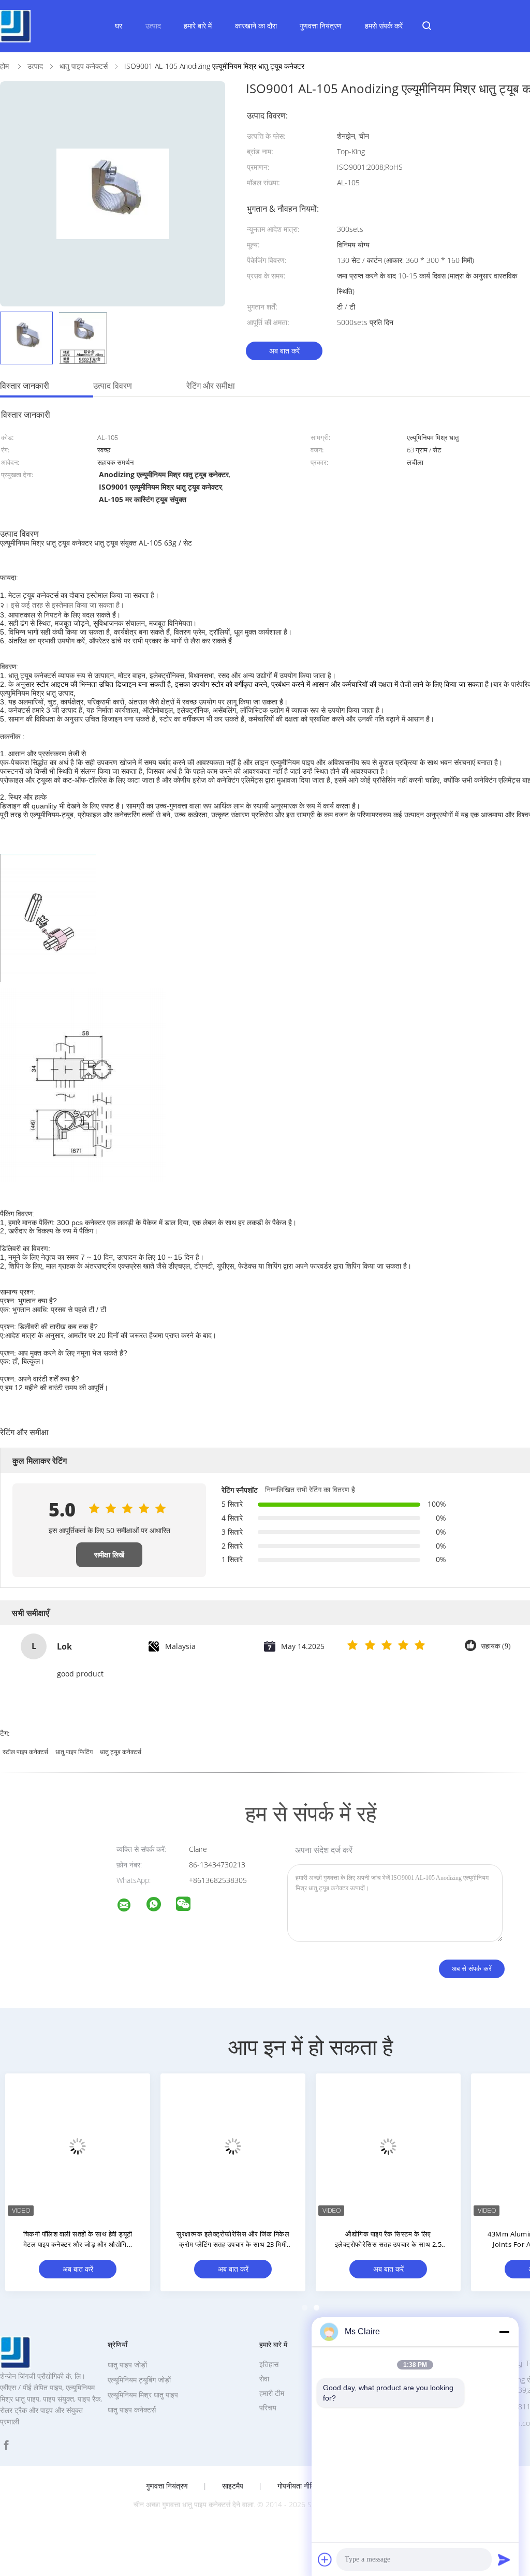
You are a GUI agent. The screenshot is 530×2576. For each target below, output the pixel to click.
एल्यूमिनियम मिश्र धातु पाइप (143, 2395)
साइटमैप (233, 2486)
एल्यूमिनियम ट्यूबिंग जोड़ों (139, 2380)
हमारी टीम (272, 2393)
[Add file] (325, 2559)
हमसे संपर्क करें (384, 26)
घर (119, 26)
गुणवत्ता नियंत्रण (321, 26)
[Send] (504, 2559)
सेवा (264, 2379)
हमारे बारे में (198, 26)
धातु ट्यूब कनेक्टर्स (121, 1752)
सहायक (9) (496, 1646)
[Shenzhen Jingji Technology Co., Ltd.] (130, 1907)
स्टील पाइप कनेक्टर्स (25, 1752)
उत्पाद (153, 26)
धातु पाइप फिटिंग (74, 1752)
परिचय (268, 2408)
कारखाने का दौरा (256, 26)
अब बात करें (284, 351)
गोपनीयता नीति (296, 2486)
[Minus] (504, 2332)
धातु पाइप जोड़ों (127, 2365)
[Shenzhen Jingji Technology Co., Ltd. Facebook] (6, 2445)
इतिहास (269, 2364)
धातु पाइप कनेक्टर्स (132, 2410)
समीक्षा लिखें (109, 1555)
